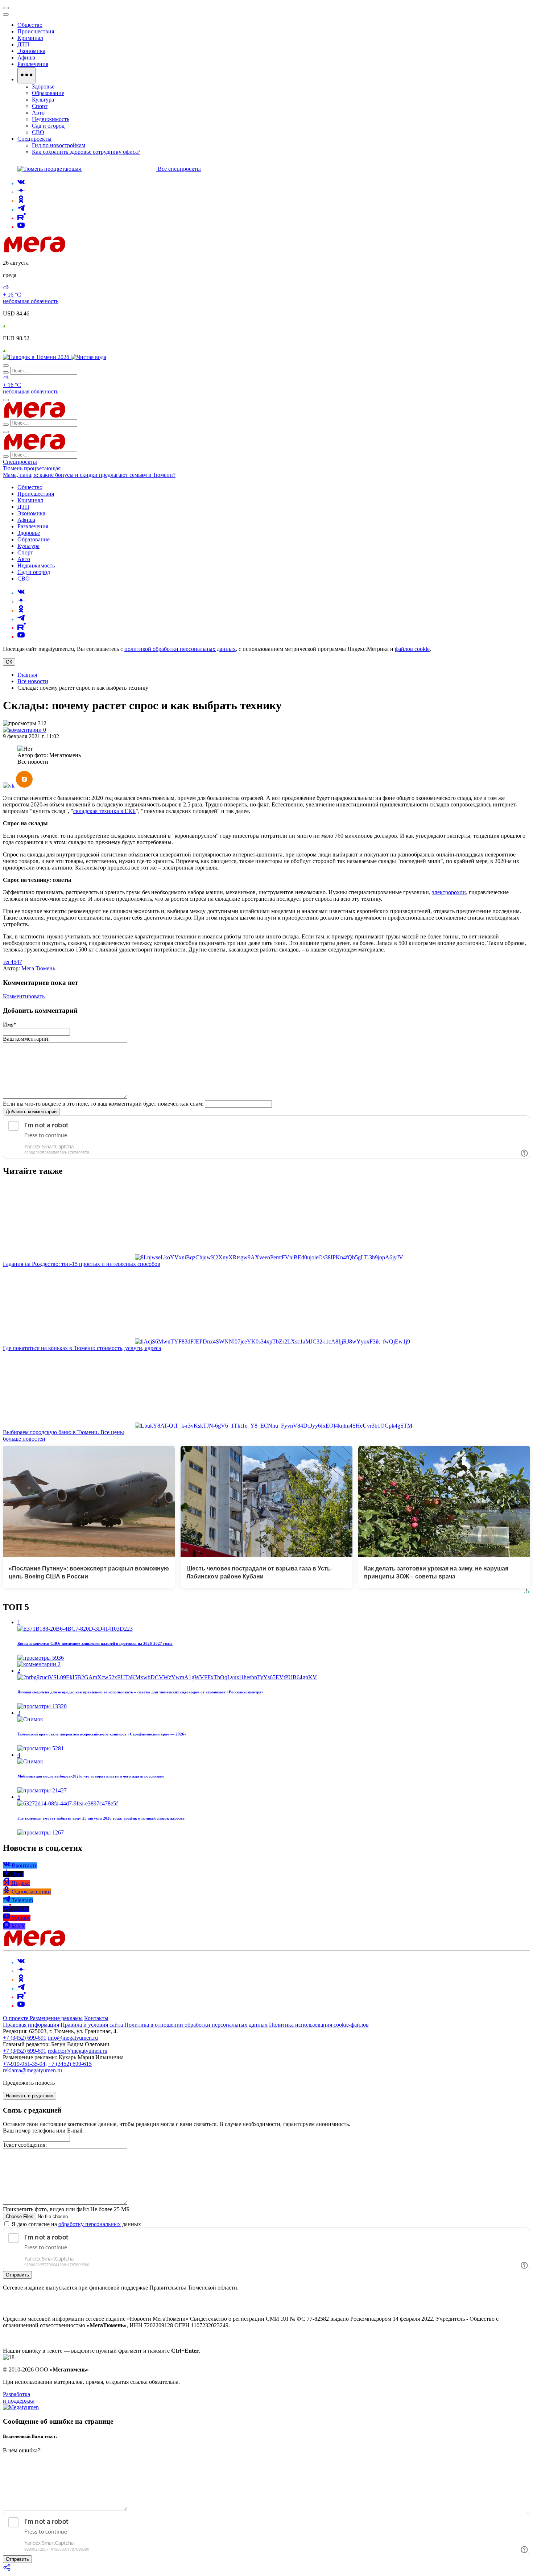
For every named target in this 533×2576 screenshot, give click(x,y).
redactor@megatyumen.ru (78, 2051)
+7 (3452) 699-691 (25, 2038)
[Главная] (86, 250)
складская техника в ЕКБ (104, 811)
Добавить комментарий (31, 1112)
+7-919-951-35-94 (24, 2064)
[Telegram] (21, 209)
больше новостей (24, 1439)
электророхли (449, 892)
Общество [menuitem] (30, 25)
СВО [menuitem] (38, 132)
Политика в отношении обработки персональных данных (196, 2025)
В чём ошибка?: (22, 2450)
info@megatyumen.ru (73, 2038)
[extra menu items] (27, 75)
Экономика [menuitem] (31, 51)
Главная (27, 675)
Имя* (10, 1025)
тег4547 (13, 962)
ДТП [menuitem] (23, 44)
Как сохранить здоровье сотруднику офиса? (86, 152)
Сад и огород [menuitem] (48, 126)
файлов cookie (412, 649)
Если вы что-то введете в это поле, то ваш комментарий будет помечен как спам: (103, 1104)
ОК (9, 662)
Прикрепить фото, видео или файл (66, 2209)
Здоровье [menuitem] (43, 86)
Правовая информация (31, 2025)
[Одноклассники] (21, 201)
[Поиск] (6, 366)
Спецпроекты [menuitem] (34, 139)
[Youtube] (21, 227)
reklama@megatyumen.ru (32, 2070)
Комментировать (24, 996)
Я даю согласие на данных (76, 2224)
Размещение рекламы (56, 2018)
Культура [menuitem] (43, 100)
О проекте (16, 2018)
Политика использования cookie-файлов (319, 2025)
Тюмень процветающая (32, 468)
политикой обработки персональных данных (180, 649)
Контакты (96, 2018)
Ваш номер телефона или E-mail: (43, 2131)
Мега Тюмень (38, 968)
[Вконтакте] (21, 183)
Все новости (33, 681)
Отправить (17, 2275)
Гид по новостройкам (59, 145)
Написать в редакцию (30, 2096)
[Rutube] (22, 218)
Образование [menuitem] (48, 93)
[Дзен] (21, 192)
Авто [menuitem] (38, 113)
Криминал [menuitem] (30, 38)
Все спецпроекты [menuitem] (179, 169)
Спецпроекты (20, 462)
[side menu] (6, 15)
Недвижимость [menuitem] (51, 119)
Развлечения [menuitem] (33, 64)
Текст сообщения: (25, 2145)
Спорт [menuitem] (40, 106)
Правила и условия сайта (92, 2025)
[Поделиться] (7, 2570)
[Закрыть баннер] (6, 8)
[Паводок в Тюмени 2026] (37, 357)
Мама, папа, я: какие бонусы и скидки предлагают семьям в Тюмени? (89, 475)
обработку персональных (90, 2224)
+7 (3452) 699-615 (70, 2064)
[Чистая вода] (88, 357)
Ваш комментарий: (26, 1039)
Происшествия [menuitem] (36, 31)
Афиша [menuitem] (26, 57)
